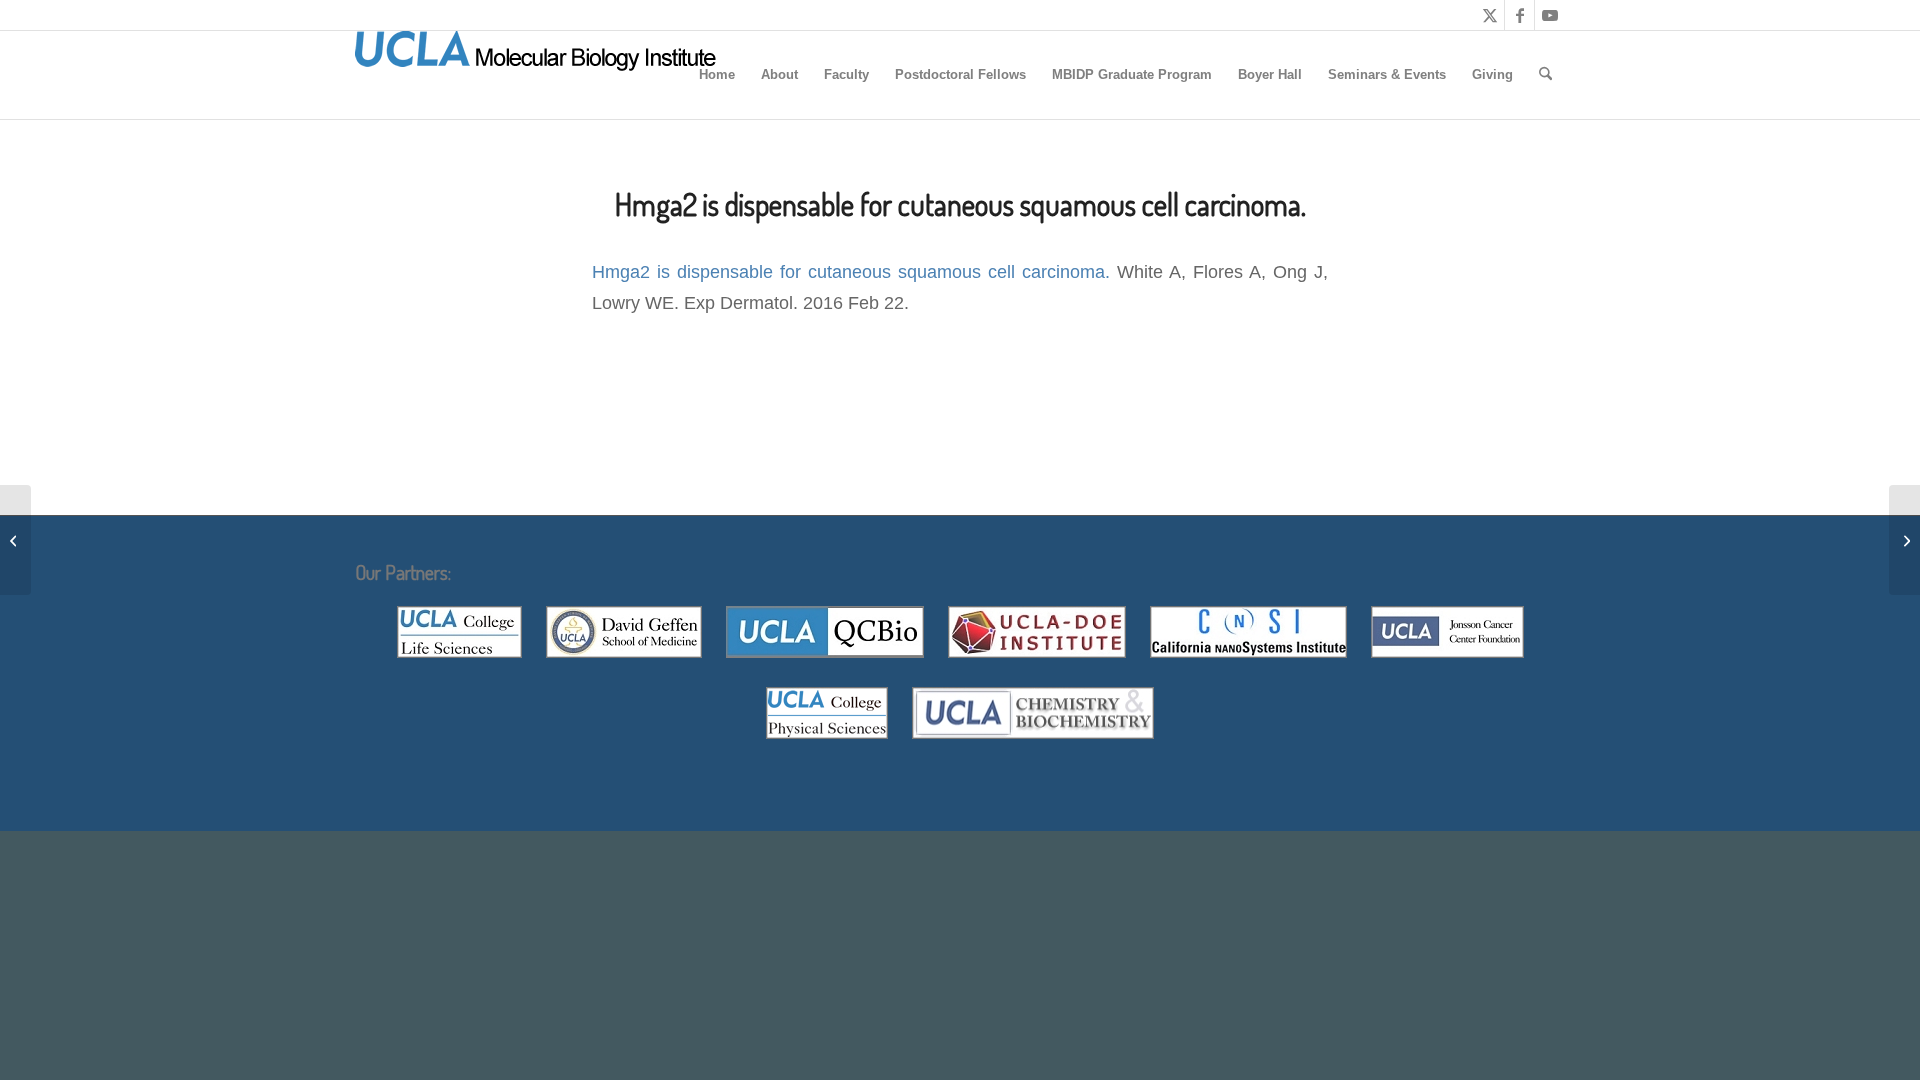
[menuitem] (717, 75)
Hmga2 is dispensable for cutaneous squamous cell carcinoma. (851, 271)
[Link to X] (1489, 15)
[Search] (1545, 75)
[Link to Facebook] (1519, 15)
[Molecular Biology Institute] (536, 75)
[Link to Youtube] (1550, 15)
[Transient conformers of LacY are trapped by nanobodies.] (15, 540)
